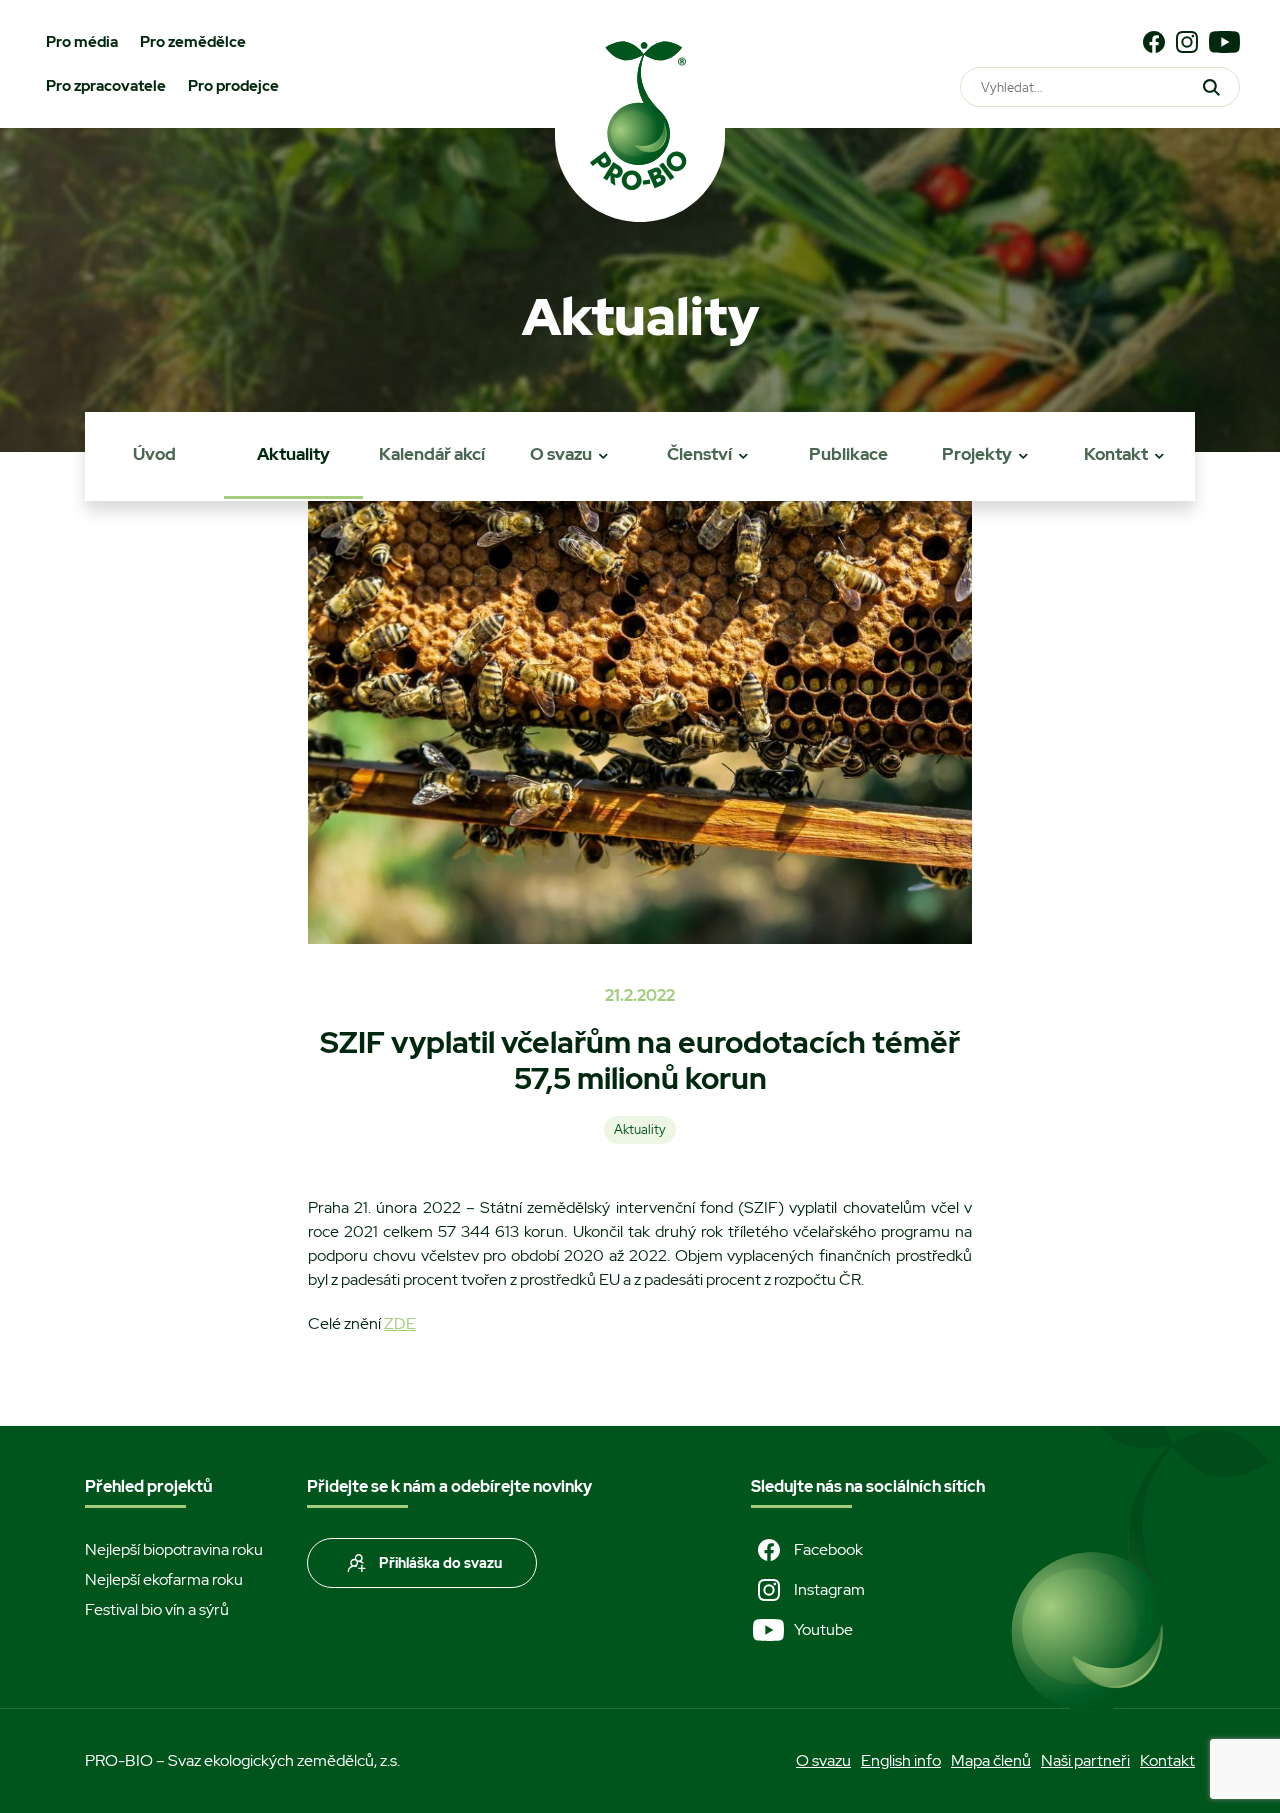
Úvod (154, 454)
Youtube (823, 1629)
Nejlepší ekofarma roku (164, 1579)
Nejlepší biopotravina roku (174, 1549)
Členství (699, 454)
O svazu (561, 454)
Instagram (829, 1589)
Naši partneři (1085, 1760)
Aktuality (293, 454)
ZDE (400, 1323)
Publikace (848, 454)
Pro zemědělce (193, 42)
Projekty (977, 454)
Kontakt (1116, 454)
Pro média (82, 42)
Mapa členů (991, 1760)
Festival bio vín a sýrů (157, 1609)
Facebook (828, 1549)
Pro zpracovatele (106, 86)
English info (901, 1760)
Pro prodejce (233, 86)
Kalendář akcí (432, 454)
